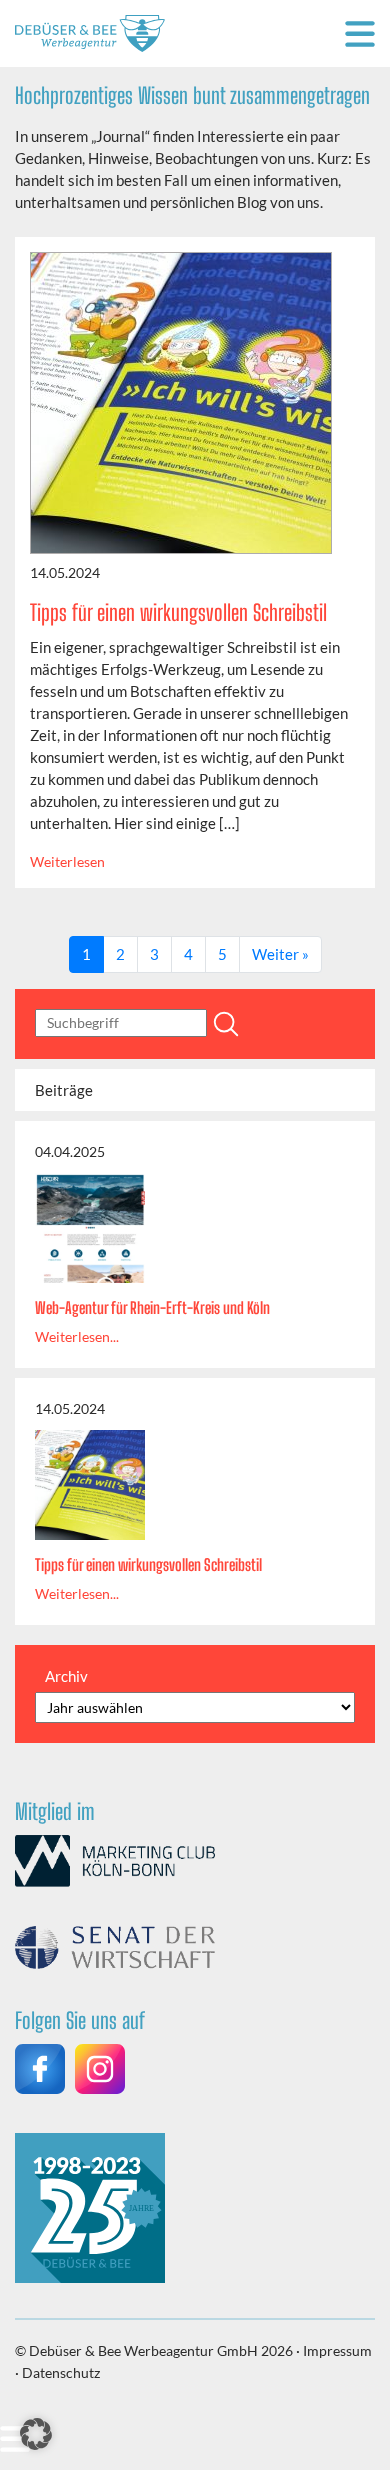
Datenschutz (61, 2372)
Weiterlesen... (77, 1336)
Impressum (337, 2350)
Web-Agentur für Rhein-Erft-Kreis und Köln (152, 1307)
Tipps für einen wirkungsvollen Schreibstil (178, 612)
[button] (36, 2434)
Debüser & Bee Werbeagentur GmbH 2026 (161, 2350)
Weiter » (280, 954)
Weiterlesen (67, 861)
